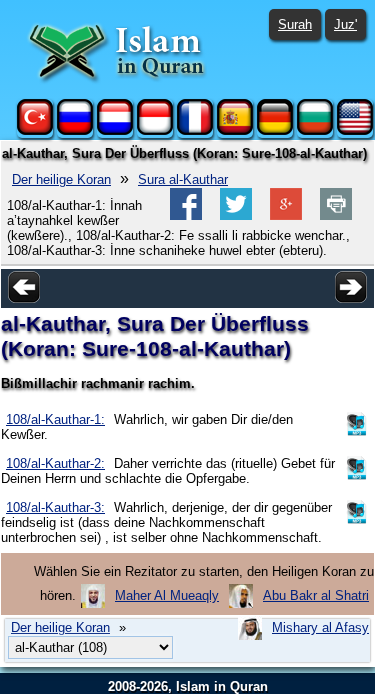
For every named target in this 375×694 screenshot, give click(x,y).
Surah (295, 24)
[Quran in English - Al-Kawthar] (355, 130)
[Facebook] (186, 215)
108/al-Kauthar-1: (55, 419)
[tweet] (236, 215)
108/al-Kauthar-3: (55, 507)
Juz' (345, 24)
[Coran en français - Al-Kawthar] (195, 130)
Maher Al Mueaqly (167, 595)
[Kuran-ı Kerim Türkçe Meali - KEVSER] (35, 130)
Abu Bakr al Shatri (316, 595)
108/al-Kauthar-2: (55, 463)
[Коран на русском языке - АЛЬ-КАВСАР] (75, 130)
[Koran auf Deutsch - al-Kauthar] (275, 130)
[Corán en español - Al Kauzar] (235, 130)
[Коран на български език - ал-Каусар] (315, 130)
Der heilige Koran (61, 179)
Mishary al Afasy (320, 627)
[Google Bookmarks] (286, 215)
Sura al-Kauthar (183, 179)
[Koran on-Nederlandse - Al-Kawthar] (115, 130)
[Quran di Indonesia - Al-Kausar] (155, 130)
